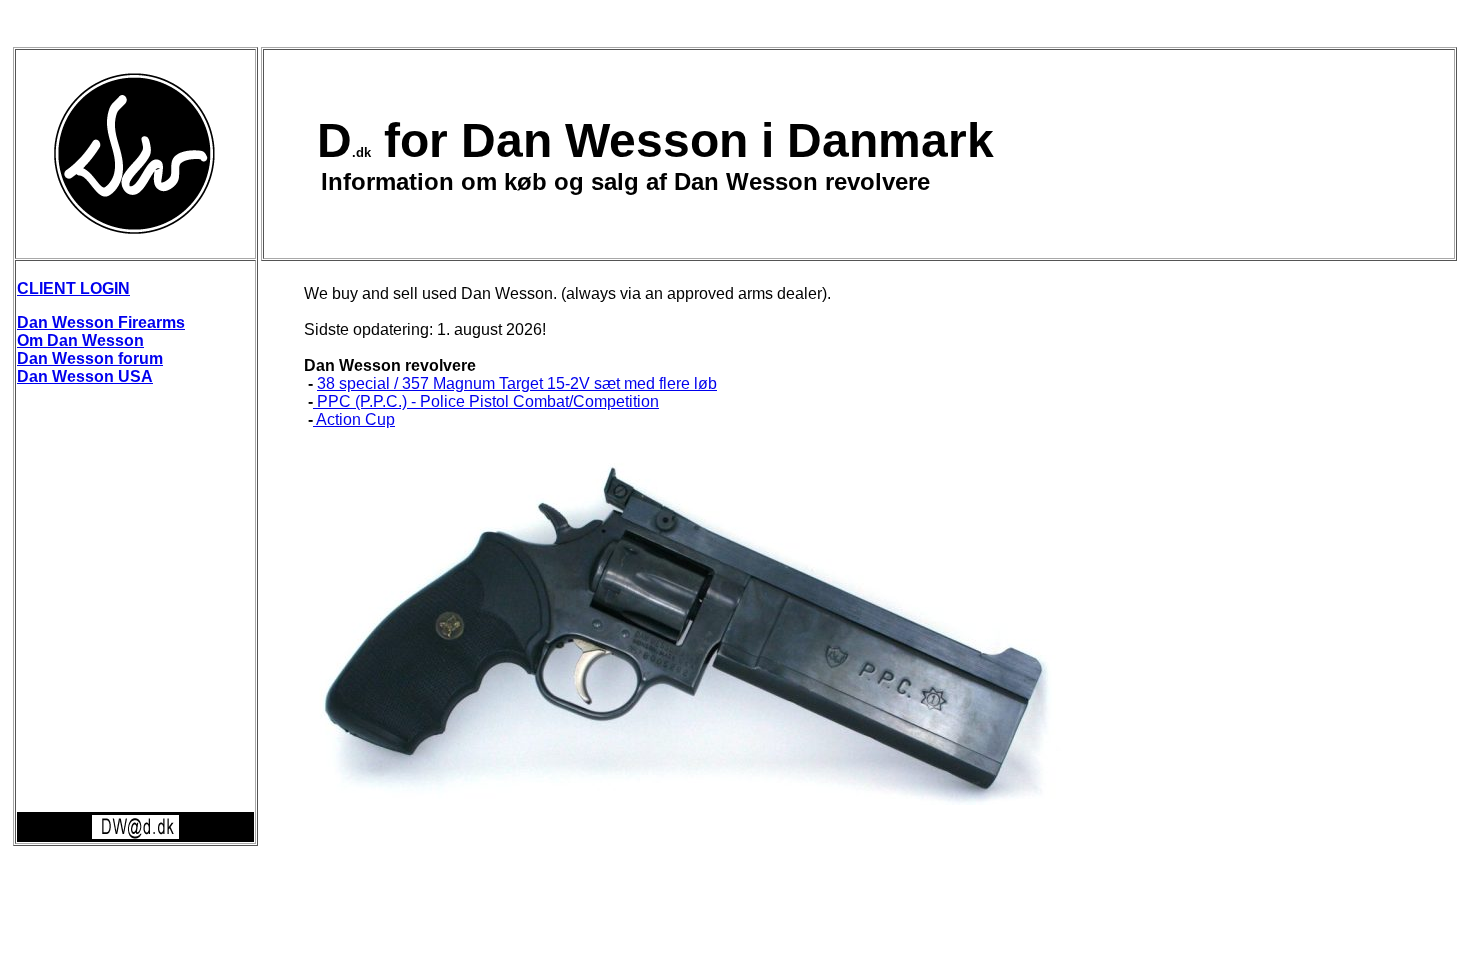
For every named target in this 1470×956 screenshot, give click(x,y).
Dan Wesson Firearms (101, 322)
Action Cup (354, 419)
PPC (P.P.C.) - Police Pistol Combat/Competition (486, 401)
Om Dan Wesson (80, 340)
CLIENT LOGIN (73, 288)
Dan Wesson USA (85, 376)
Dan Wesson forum (90, 358)
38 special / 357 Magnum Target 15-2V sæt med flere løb (517, 383)
